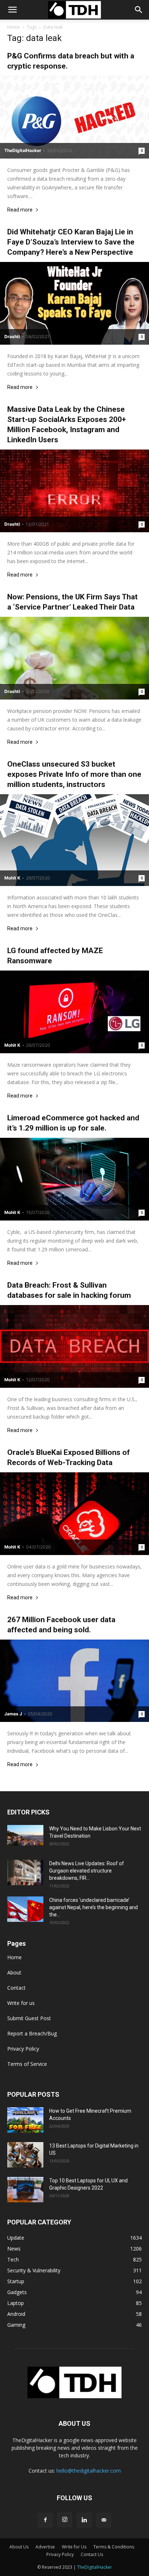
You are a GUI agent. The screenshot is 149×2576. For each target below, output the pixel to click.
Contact (16, 1988)
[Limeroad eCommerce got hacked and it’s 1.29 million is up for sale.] (74, 1179)
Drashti (12, 337)
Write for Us (74, 2547)
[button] (139, 10)
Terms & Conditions (114, 2547)
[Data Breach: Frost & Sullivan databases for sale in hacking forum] (74, 1346)
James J (13, 1714)
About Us (19, 2547)
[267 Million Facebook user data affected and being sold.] (74, 1681)
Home (14, 27)
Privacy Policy (23, 2049)
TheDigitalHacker (23, 150)
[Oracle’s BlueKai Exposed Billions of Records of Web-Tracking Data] (74, 1514)
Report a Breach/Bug (32, 2033)
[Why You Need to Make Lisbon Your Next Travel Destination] (25, 1835)
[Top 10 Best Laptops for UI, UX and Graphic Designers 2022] (25, 2190)
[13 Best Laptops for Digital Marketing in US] (25, 2155)
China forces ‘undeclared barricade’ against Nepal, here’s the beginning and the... (93, 1907)
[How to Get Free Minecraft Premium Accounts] (25, 2120)
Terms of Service (27, 2064)
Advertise (45, 2547)
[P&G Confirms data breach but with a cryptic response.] (74, 117)
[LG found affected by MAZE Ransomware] (74, 1012)
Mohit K (12, 878)
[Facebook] (45, 2520)
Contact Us (92, 2554)
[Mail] (104, 2520)
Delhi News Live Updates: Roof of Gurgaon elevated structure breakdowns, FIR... (87, 1871)
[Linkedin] (84, 2520)
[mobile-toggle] (12, 10)
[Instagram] (65, 2520)
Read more (20, 210)
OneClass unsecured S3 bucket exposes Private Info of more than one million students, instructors (74, 774)
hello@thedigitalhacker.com (89, 2471)
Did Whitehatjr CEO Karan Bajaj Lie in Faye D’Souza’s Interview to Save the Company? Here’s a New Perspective (71, 242)
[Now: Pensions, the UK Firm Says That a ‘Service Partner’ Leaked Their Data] (74, 658)
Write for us (21, 2003)
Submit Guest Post (29, 2018)
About (14, 1972)
